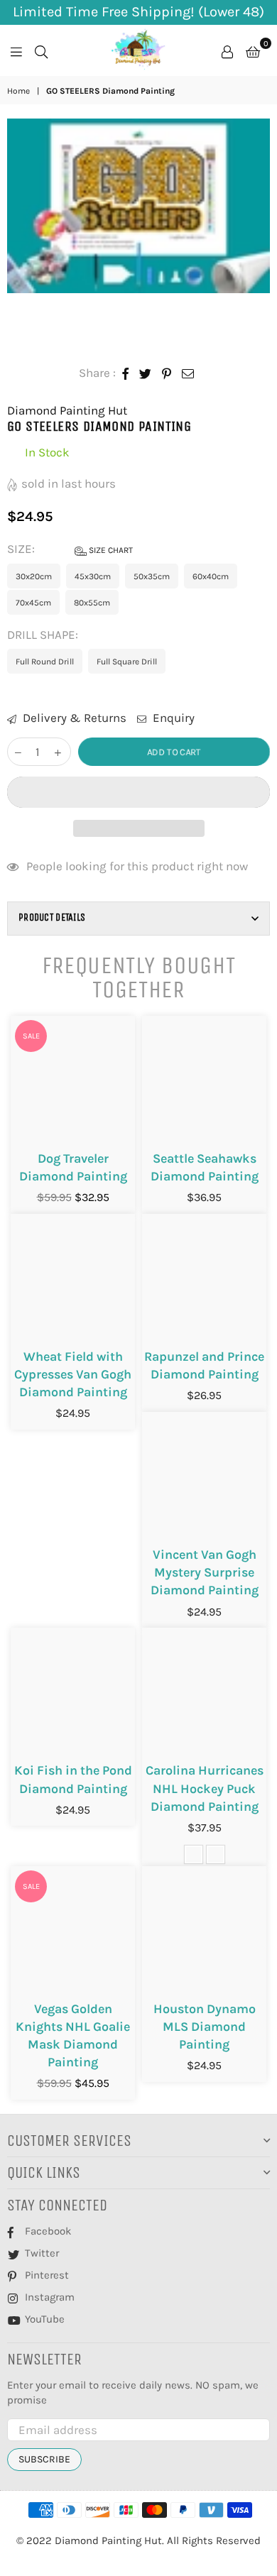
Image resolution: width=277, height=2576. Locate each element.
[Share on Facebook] (126, 373)
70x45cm (33, 603)
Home (18, 91)
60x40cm (211, 576)
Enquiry (172, 718)
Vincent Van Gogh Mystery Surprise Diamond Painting (205, 1572)
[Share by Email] (188, 373)
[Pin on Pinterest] (167, 373)
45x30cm (93, 576)
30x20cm (34, 576)
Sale (31, 1036)
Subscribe (44, 2459)
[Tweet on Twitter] (146, 373)
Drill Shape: (44, 635)
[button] (138, 792)
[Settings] (227, 50)
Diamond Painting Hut (67, 410)
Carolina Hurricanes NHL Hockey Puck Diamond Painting (205, 1788)
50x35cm (152, 576)
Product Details (52, 917)
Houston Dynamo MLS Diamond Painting (205, 2027)
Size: (70, 549)
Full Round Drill (45, 662)
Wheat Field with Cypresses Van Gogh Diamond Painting (73, 1374)
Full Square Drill (127, 662)
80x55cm (92, 603)
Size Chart (110, 550)
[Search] (41, 50)
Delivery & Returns (73, 718)
